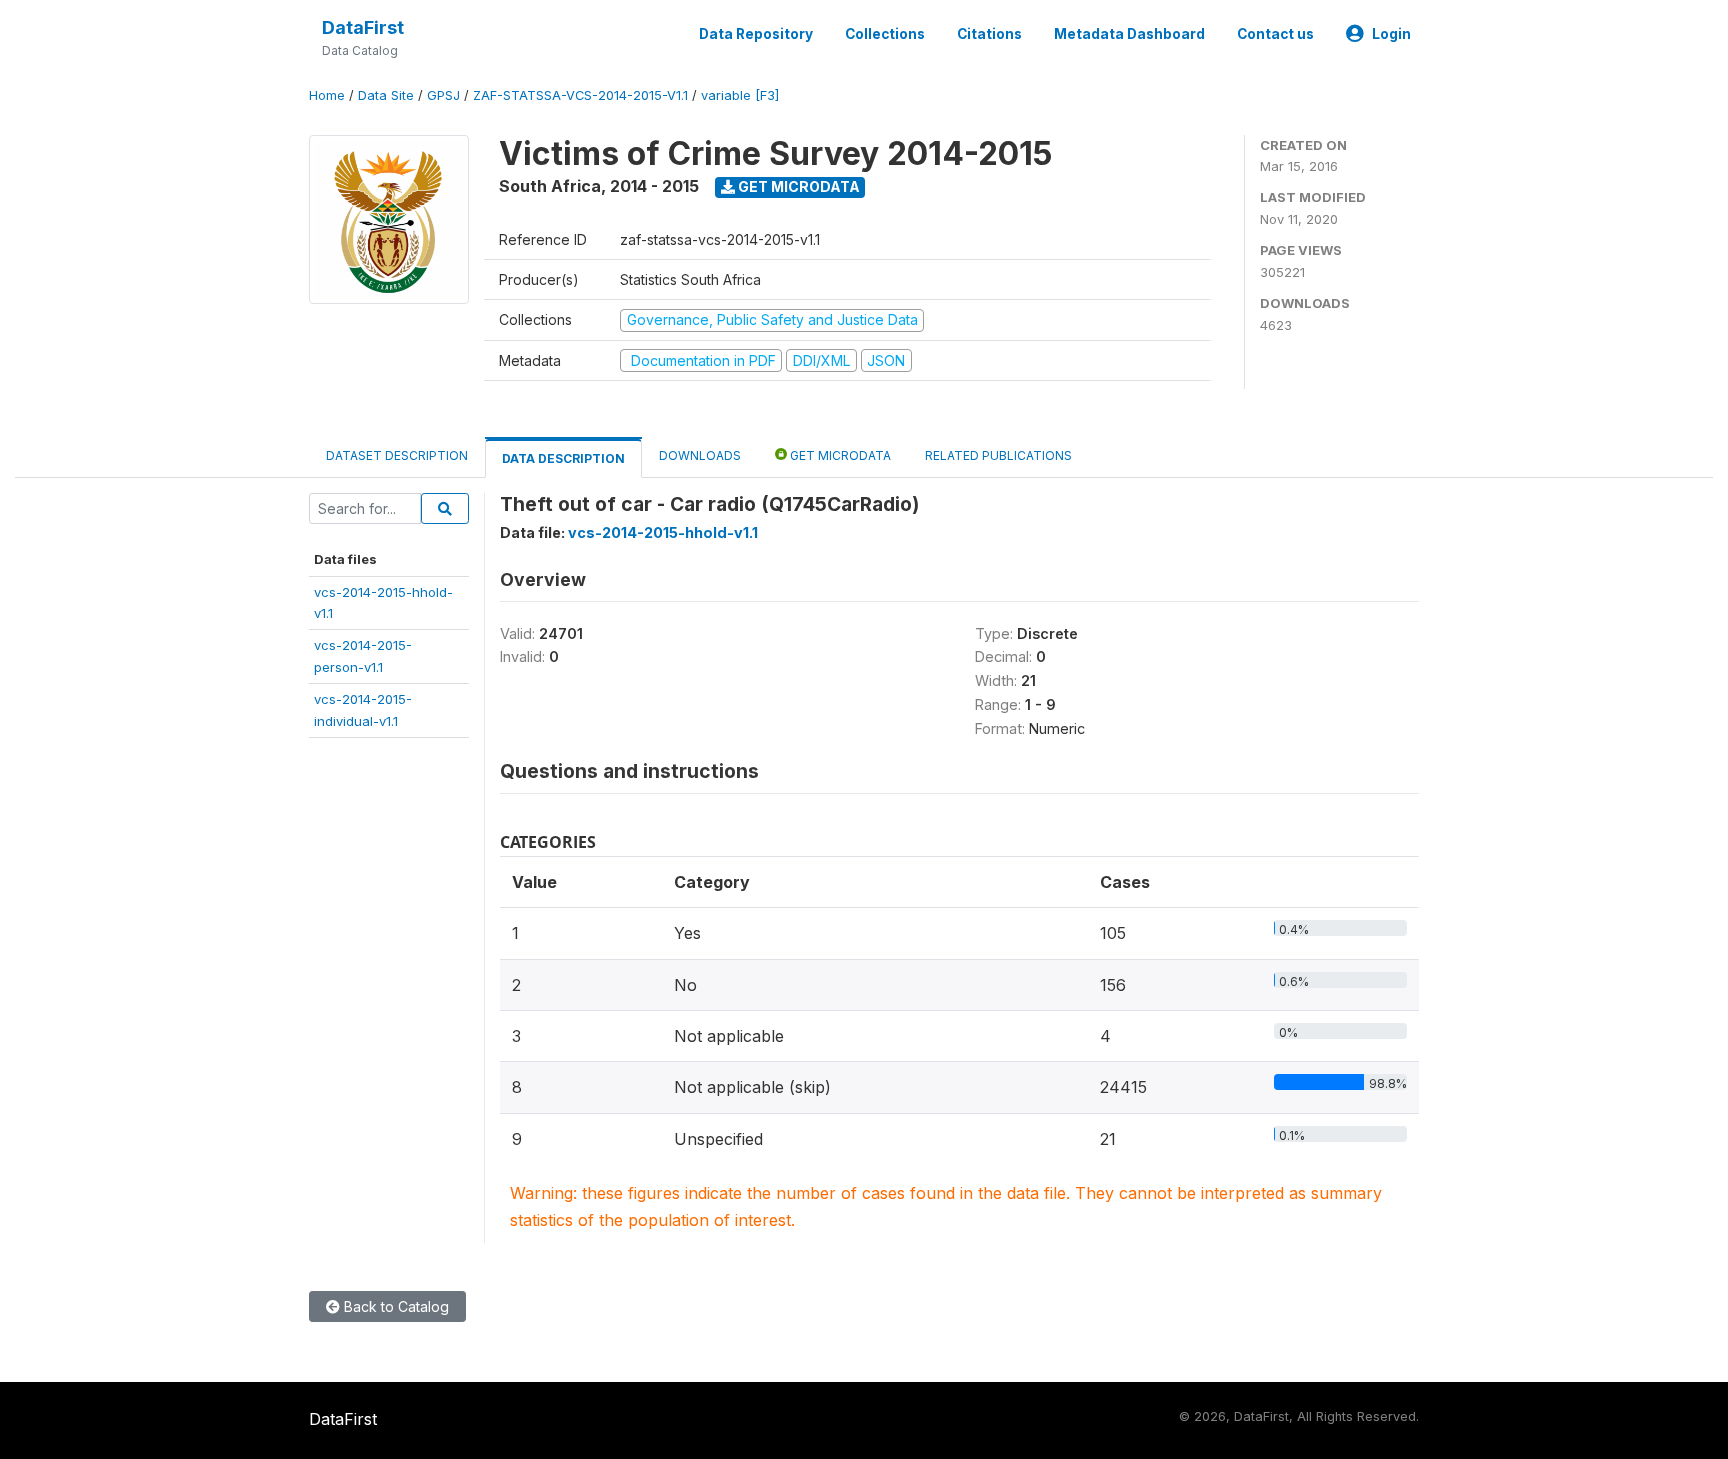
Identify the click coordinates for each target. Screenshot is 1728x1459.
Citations (989, 34)
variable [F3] (740, 95)
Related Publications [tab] (998, 455)
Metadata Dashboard (1129, 34)
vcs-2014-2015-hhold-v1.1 (663, 532)
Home (327, 95)
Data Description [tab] (563, 458)
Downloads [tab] (700, 455)
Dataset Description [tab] (397, 455)
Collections (885, 34)
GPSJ (443, 95)
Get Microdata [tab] (839, 455)
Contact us (1275, 34)
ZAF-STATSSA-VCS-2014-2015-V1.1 (580, 95)
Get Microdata (797, 186)
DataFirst (363, 27)
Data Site (386, 95)
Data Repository (756, 34)
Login (1391, 34)
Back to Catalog (394, 1306)
